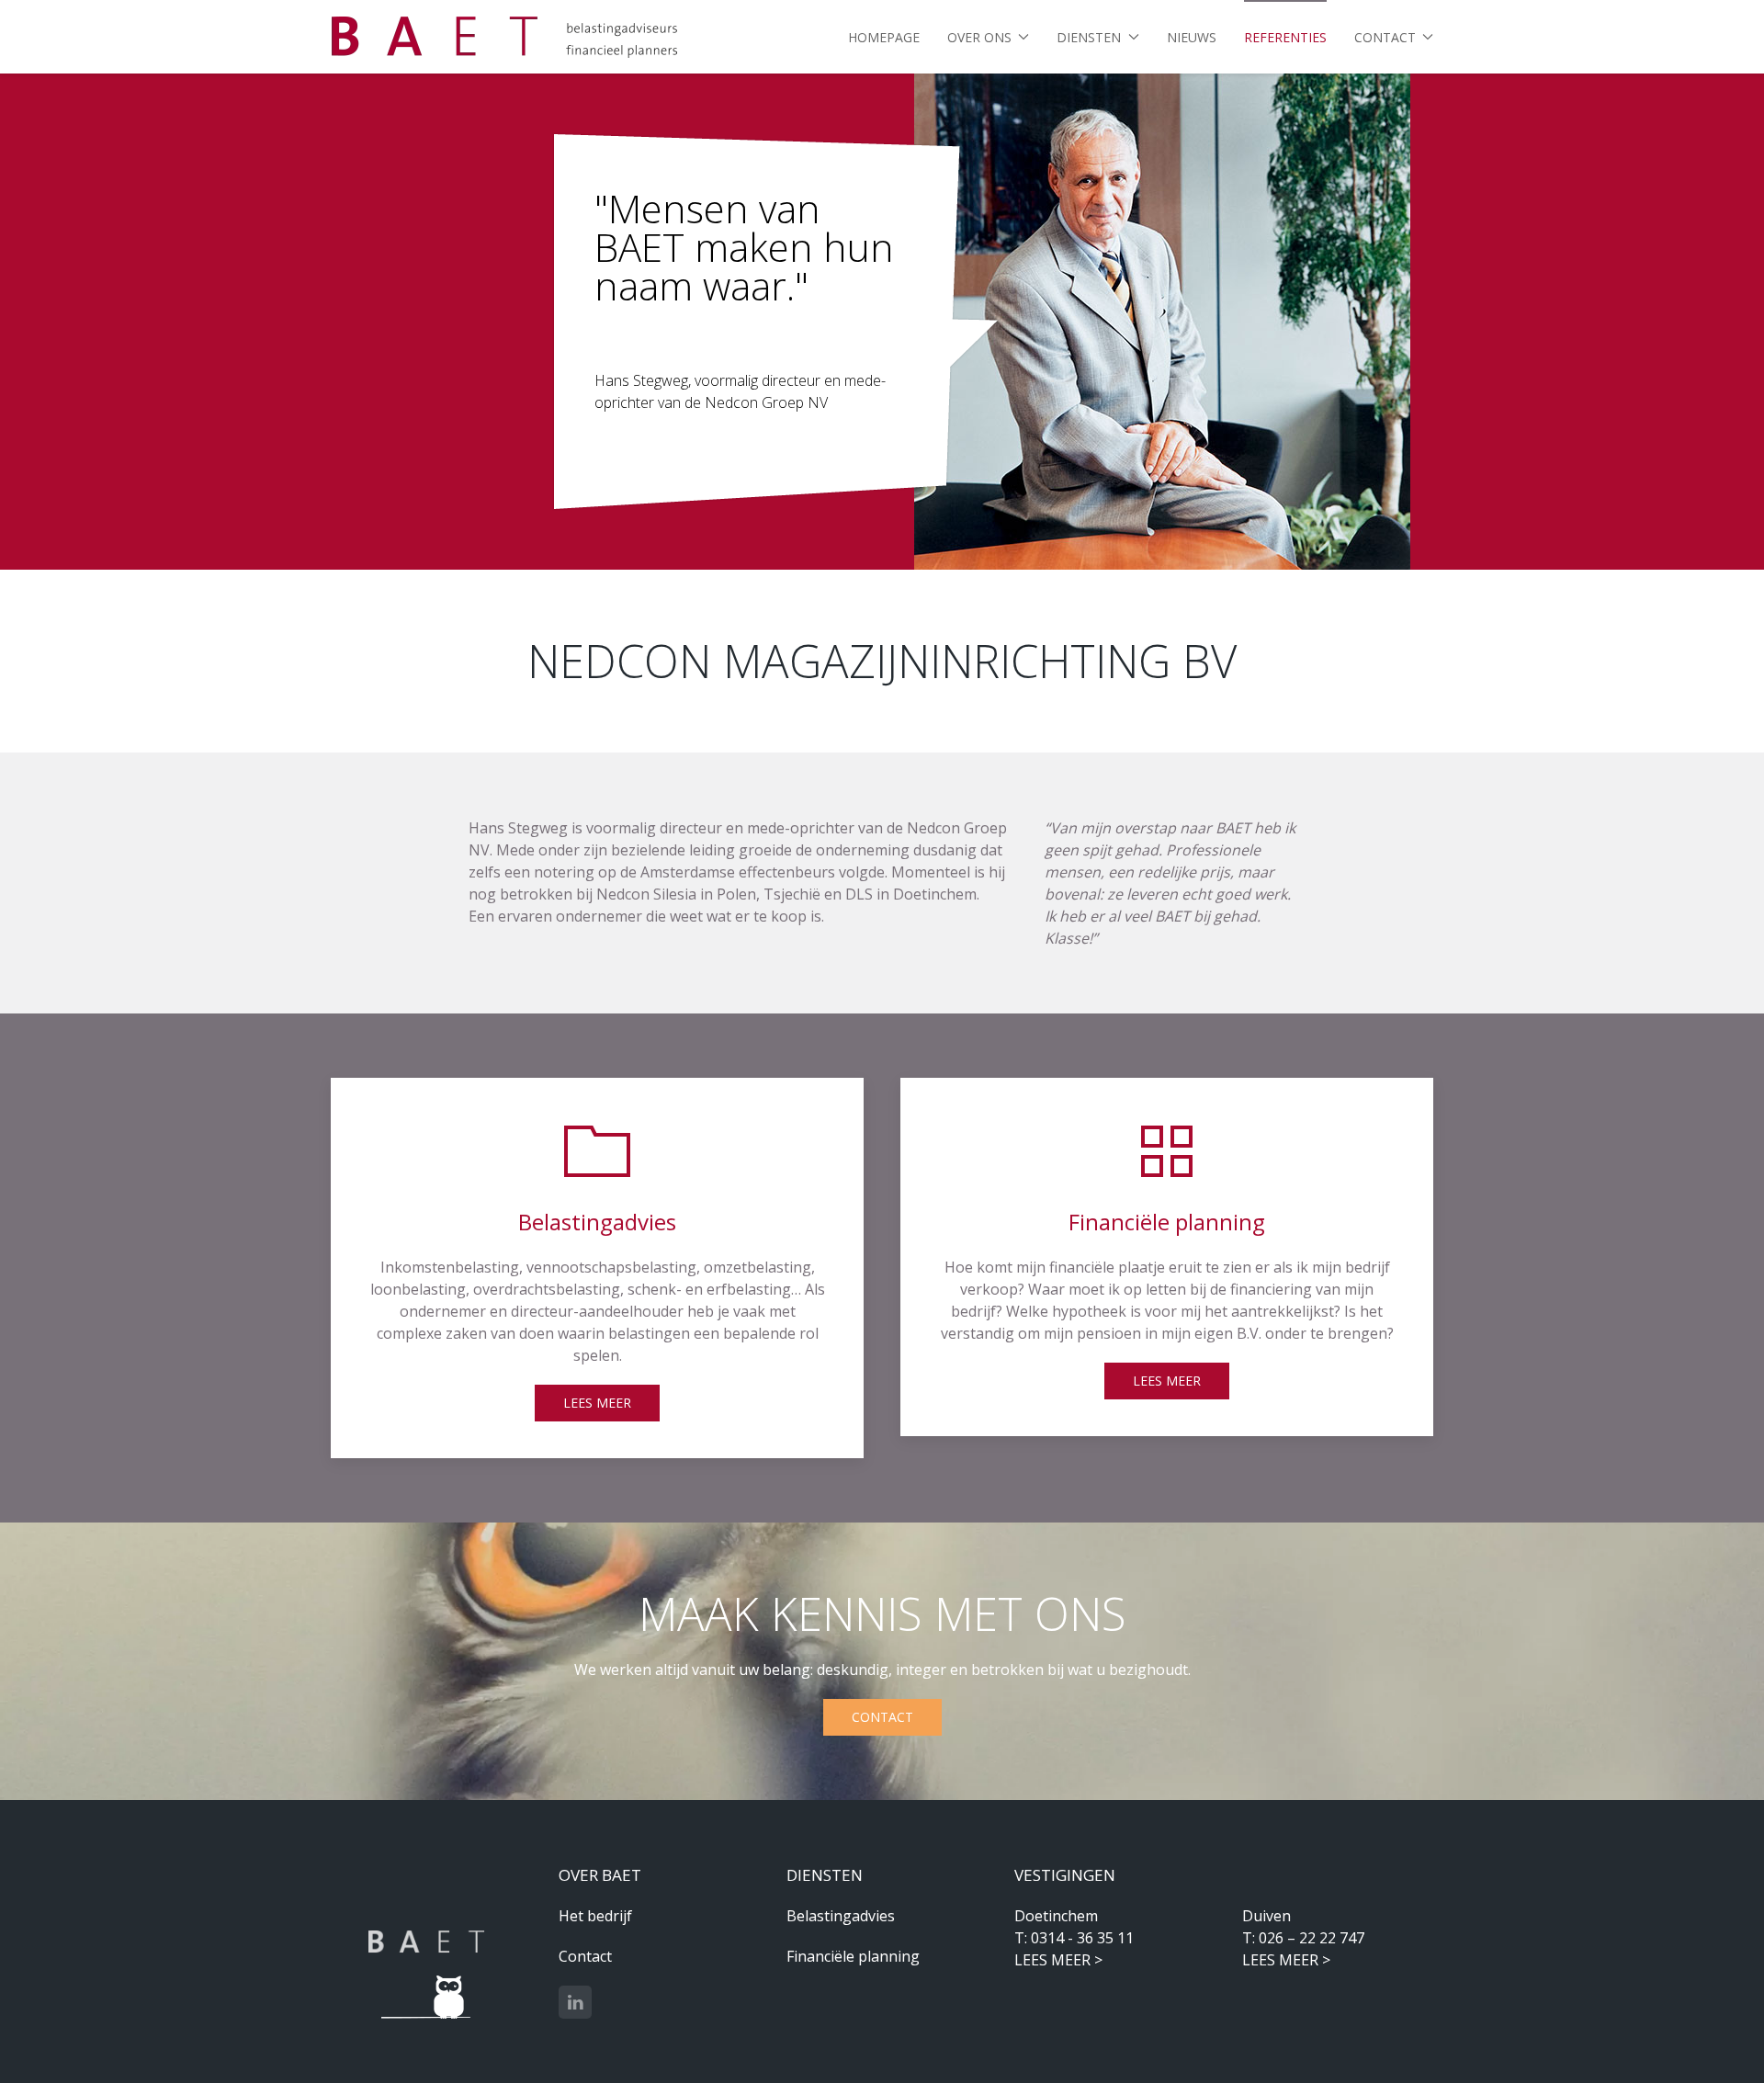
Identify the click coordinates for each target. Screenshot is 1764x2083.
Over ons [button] (979, 37)
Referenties (1285, 37)
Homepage (884, 37)
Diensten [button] (1089, 37)
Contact (882, 1717)
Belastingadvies (841, 1916)
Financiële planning (853, 1956)
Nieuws (1192, 37)
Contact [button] (1385, 37)
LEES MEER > (1058, 1960)
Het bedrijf (595, 1916)
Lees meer (597, 1403)
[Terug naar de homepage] (505, 37)
